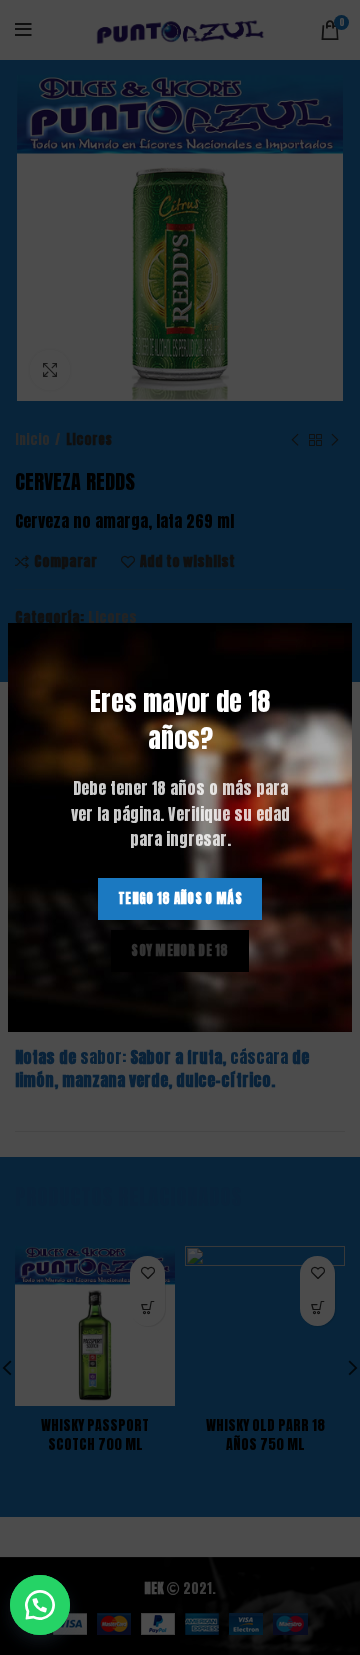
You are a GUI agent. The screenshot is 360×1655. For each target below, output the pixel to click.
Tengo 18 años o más (180, 898)
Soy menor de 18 (180, 950)
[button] (50, 1605)
